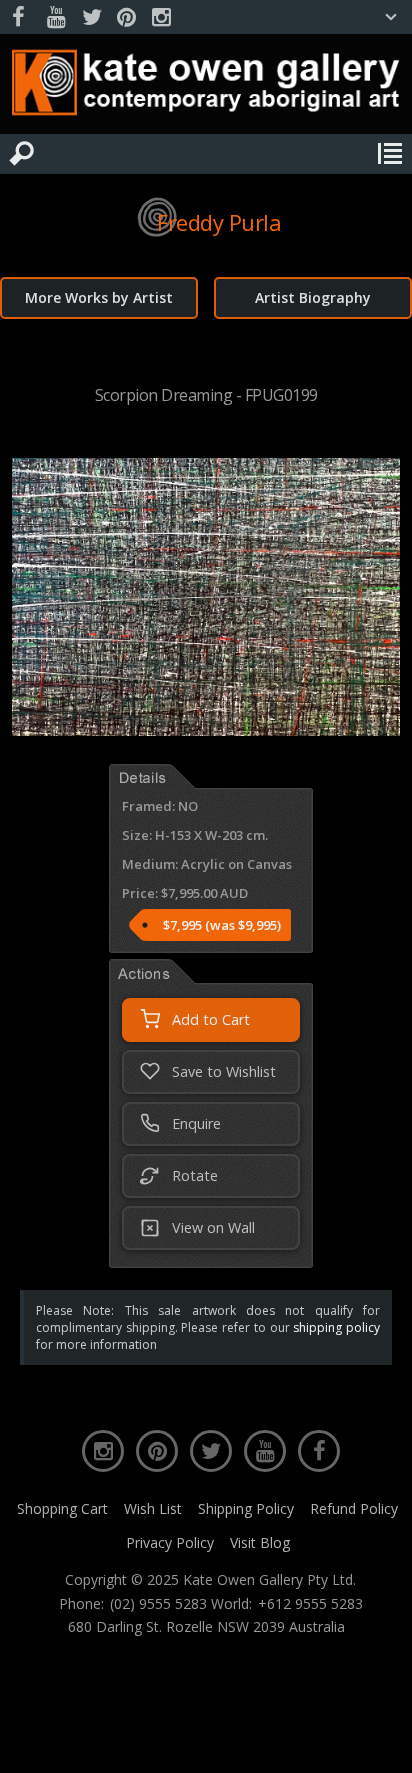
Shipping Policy (246, 1508)
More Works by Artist (99, 297)
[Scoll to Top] (380, 1741)
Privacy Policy (170, 1542)
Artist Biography (313, 297)
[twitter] (91, 17)
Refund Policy (354, 1508)
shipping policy (336, 1327)
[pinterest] (126, 17)
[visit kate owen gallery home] (206, 87)
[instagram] (161, 17)
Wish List (153, 1508)
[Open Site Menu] (390, 154)
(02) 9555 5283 (158, 1604)
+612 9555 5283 (310, 1604)
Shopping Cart (62, 1508)
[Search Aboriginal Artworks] (22, 154)
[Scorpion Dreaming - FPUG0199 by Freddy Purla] (205, 730)
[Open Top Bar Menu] (391, 17)
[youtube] (56, 17)
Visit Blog (260, 1542)
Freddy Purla (219, 222)
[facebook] (21, 17)
